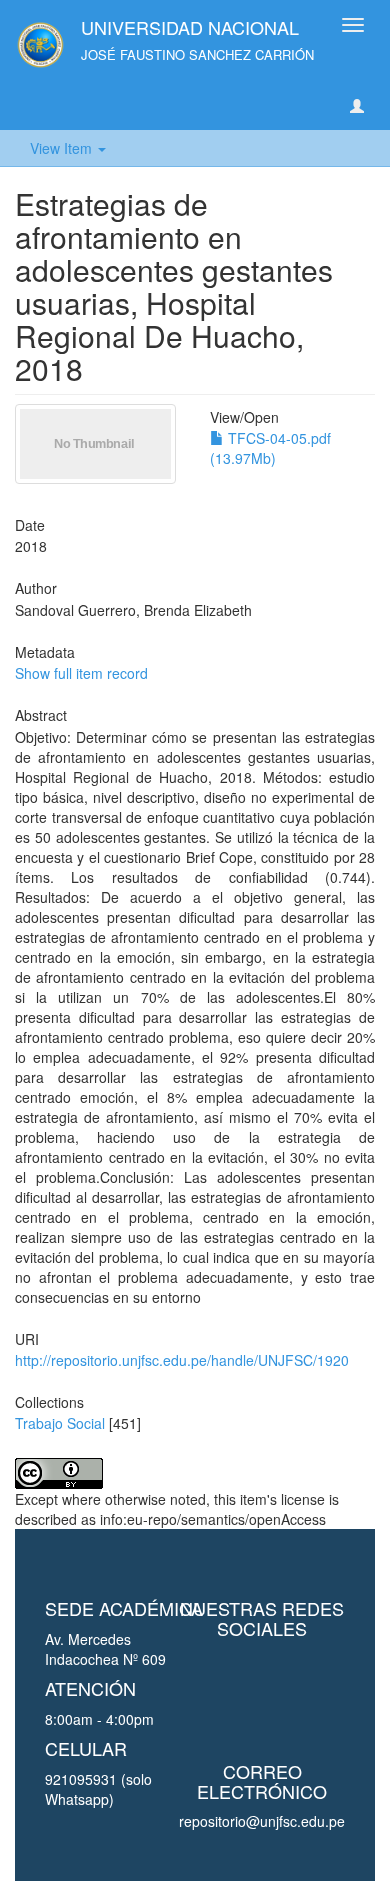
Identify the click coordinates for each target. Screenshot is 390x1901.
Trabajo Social (60, 1423)
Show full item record (81, 673)
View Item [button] (63, 148)
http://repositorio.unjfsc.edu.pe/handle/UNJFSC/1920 (182, 1360)
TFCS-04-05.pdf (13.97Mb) (270, 448)
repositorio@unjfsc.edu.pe (262, 1821)
